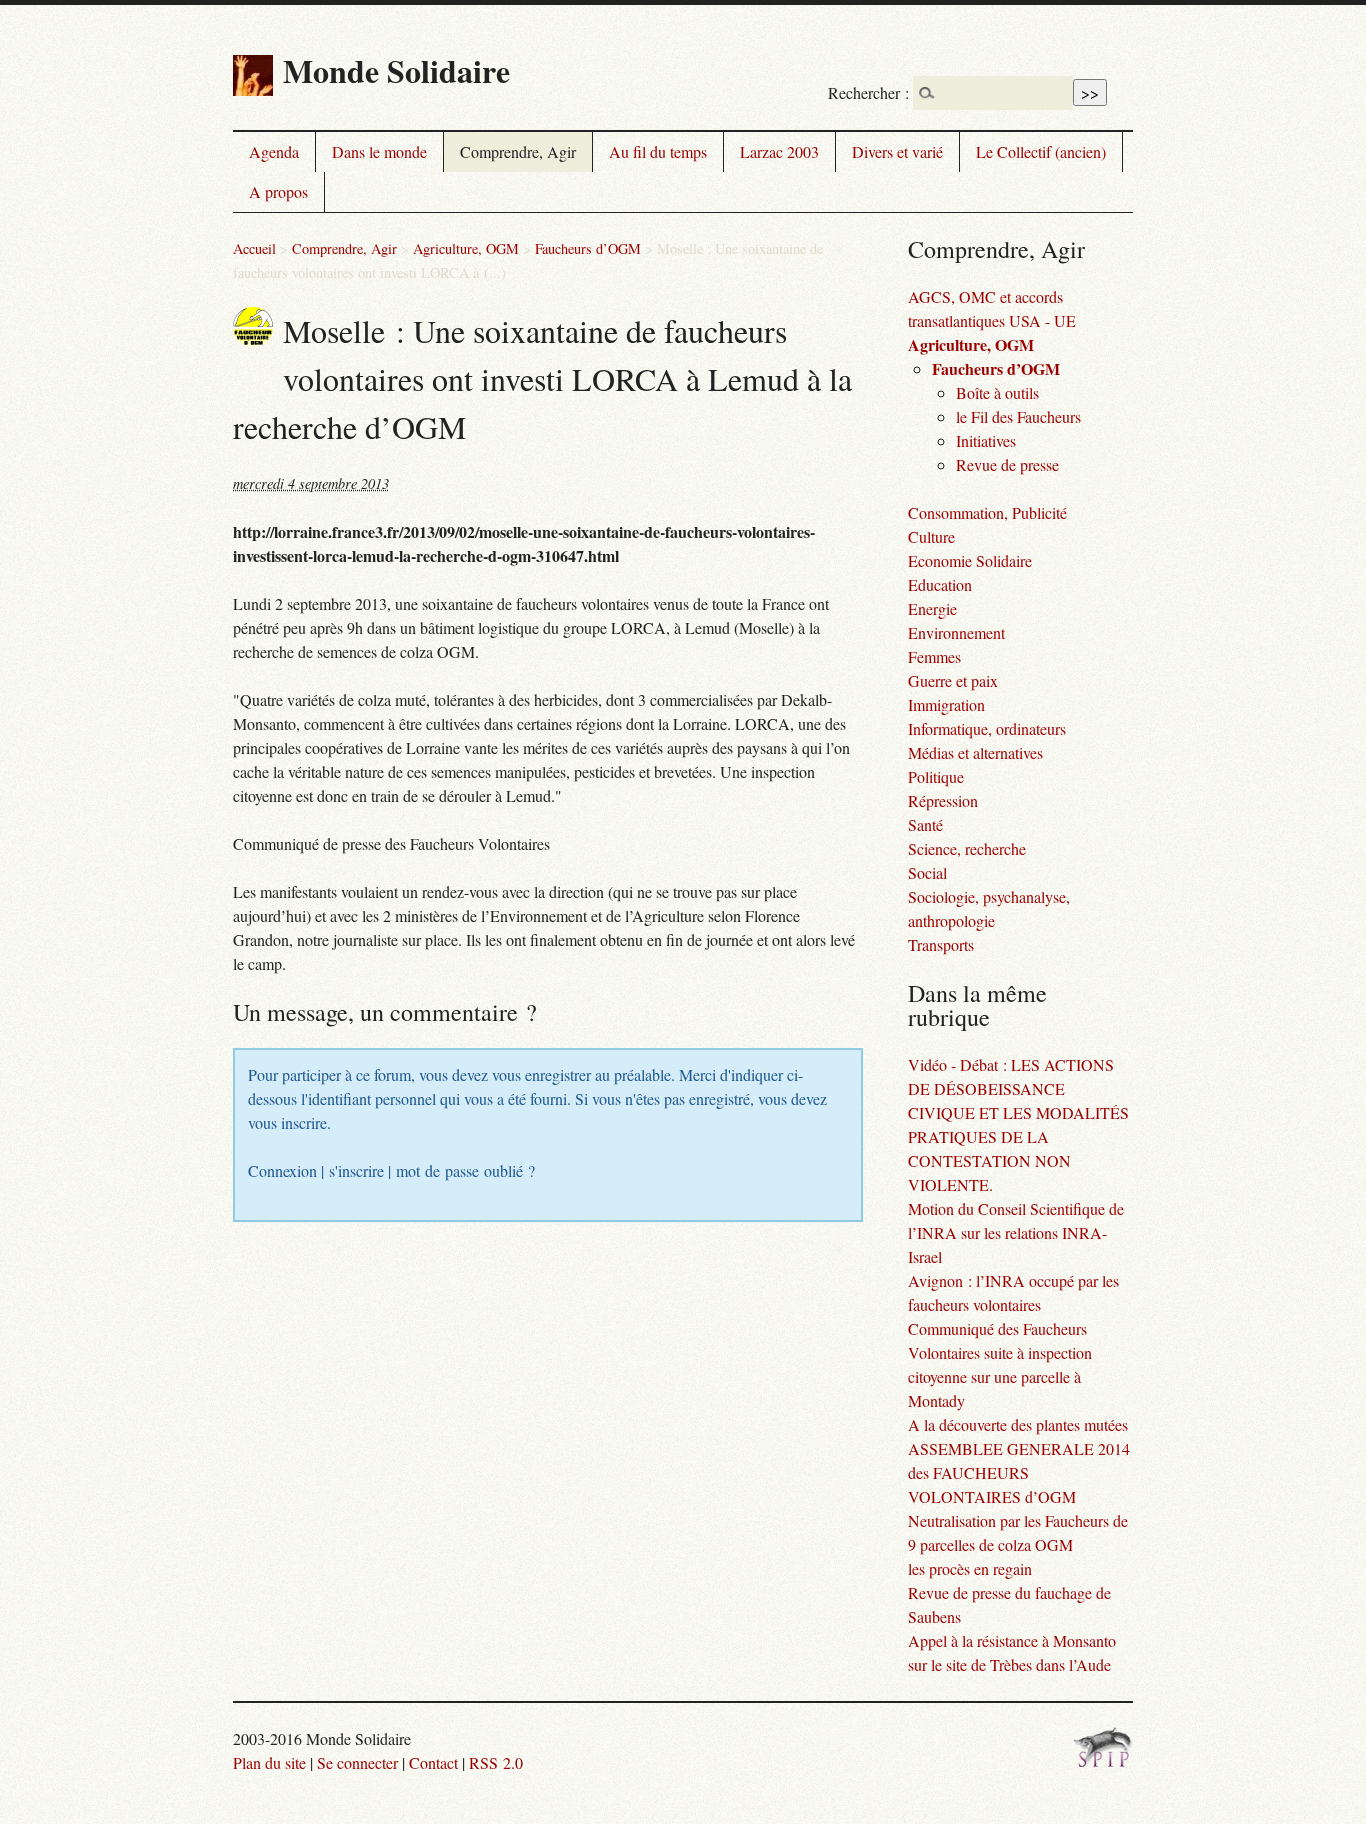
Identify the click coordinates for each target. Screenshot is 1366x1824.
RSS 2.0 (496, 1762)
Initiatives (986, 440)
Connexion (282, 1170)
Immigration (946, 704)
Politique (936, 776)
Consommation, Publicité (987, 512)
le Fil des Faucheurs (1018, 416)
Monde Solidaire (396, 70)
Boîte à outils (997, 392)
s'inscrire (356, 1170)
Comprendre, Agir (518, 151)
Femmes (934, 656)
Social (927, 872)
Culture (931, 536)
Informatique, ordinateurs (987, 728)
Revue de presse (1007, 464)
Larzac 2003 (779, 151)
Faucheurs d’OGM (588, 248)
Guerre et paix (953, 680)
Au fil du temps (658, 151)
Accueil (254, 248)
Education (940, 584)
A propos (278, 191)
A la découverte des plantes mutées (1018, 1424)
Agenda (274, 151)
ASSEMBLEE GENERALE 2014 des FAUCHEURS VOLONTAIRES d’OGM (1019, 1472)
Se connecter (357, 1762)
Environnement (956, 632)
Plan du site (269, 1762)
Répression (943, 800)
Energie (932, 608)
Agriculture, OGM (466, 248)
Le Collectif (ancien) (1041, 151)
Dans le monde (379, 151)
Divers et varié (897, 151)
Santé (925, 824)
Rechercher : (868, 92)
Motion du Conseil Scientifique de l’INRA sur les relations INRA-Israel (1016, 1232)
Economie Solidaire (970, 560)
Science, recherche (967, 848)
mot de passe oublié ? (465, 1170)
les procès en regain (970, 1568)
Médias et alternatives (975, 752)
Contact (433, 1762)
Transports (941, 944)
